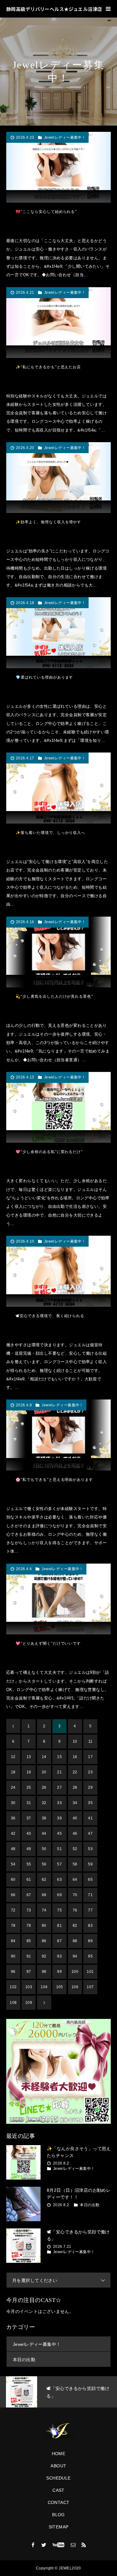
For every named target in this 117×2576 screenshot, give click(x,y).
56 (44, 1864)
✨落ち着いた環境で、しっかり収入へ (50, 833)
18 (13, 1772)
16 (75, 1757)
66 (13, 1895)
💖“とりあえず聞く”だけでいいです (48, 1643)
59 (90, 1864)
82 (75, 1926)
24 (13, 1787)
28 (75, 1787)
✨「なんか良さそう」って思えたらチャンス (79, 2152)
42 (13, 1834)
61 (29, 1880)
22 (75, 1772)
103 (29, 1987)
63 (59, 1880)
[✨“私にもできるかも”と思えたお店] (58, 323)
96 (13, 1972)
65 (90, 1880)
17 (90, 1757)
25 (29, 1787)
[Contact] (73, 2545)
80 (44, 1926)
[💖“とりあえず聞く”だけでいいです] (58, 1599)
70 (75, 1895)
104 (44, 1987)
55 (29, 1864)
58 (75, 1864)
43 (29, 1834)
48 (13, 1849)
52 (75, 1849)
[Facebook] (33, 2545)
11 (90, 1741)
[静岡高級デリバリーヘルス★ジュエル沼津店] (58, 2431)
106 (75, 1987)
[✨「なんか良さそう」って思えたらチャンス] (23, 2162)
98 (44, 1972)
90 (13, 1956)
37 (29, 1818)
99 (59, 1972)
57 (59, 1864)
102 (13, 1987)
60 (13, 1880)
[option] (58, 2392)
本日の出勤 (90, 2205)
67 (29, 1895)
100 (75, 1972)
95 (90, 1956)
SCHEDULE (58, 2478)
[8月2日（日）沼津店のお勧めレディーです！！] (23, 2204)
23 (90, 1772)
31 (29, 1803)
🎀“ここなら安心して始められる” (46, 212)
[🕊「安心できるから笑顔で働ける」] (23, 2246)
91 (29, 1956)
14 (44, 1757)
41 (90, 1818)
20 (44, 1772)
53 (90, 1849)
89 (90, 1941)
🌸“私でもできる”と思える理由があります (54, 1480)
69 (59, 1895)
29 (90, 1787)
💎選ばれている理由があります (44, 677)
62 (44, 1880)
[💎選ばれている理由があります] (58, 633)
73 (29, 1910)
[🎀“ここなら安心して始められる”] (58, 167)
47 (90, 1834)
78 (13, 1926)
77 (90, 1910)
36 (13, 1818)
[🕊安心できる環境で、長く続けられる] (58, 1271)
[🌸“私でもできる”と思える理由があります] (58, 1435)
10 (75, 1741)
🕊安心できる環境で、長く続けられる (50, 1316)
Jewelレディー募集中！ (65, 137)
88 (75, 1941)
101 (90, 1972)
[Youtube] (58, 2545)
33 (59, 1803)
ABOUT (58, 2466)
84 (13, 1941)
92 (44, 1956)
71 (90, 1895)
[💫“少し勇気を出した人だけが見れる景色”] (58, 952)
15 (59, 1757)
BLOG (58, 2515)
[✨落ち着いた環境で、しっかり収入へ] (58, 788)
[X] (44, 2545)
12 (13, 1757)
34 (75, 1803)
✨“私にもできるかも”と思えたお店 (48, 367)
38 (44, 1818)
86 (44, 1941)
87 (59, 1941)
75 (59, 1910)
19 (29, 1772)
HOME (59, 2454)
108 (13, 2003)
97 (29, 1972)
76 (75, 1910)
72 (13, 1910)
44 (44, 1834)
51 (59, 1849)
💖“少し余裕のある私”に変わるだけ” (49, 1152)
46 (75, 1834)
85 (29, 1941)
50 (44, 1849)
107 (90, 1987)
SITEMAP (59, 2527)
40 (75, 1818)
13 (29, 1757)
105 (60, 1987)
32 (44, 1803)
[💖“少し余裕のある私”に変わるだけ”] (58, 1107)
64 (75, 1880)
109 (29, 2003)
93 (59, 1956)
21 (59, 1772)
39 (59, 1818)
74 (44, 1910)
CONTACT (59, 2502)
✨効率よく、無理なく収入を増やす (48, 522)
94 (75, 1956)
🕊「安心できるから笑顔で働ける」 (78, 2235)
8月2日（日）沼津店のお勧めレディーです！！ (79, 2194)
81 (59, 1926)
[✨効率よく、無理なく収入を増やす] (58, 478)
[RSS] (84, 2545)
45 (59, 1834)
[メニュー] (108, 9)
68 (44, 1895)
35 (90, 1803)
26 (44, 1787)
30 (13, 1803)
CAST (58, 2490)
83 (90, 1926)
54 (13, 1864)
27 (59, 1787)
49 (29, 1849)
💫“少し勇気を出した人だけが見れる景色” (54, 996)
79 (29, 1926)
